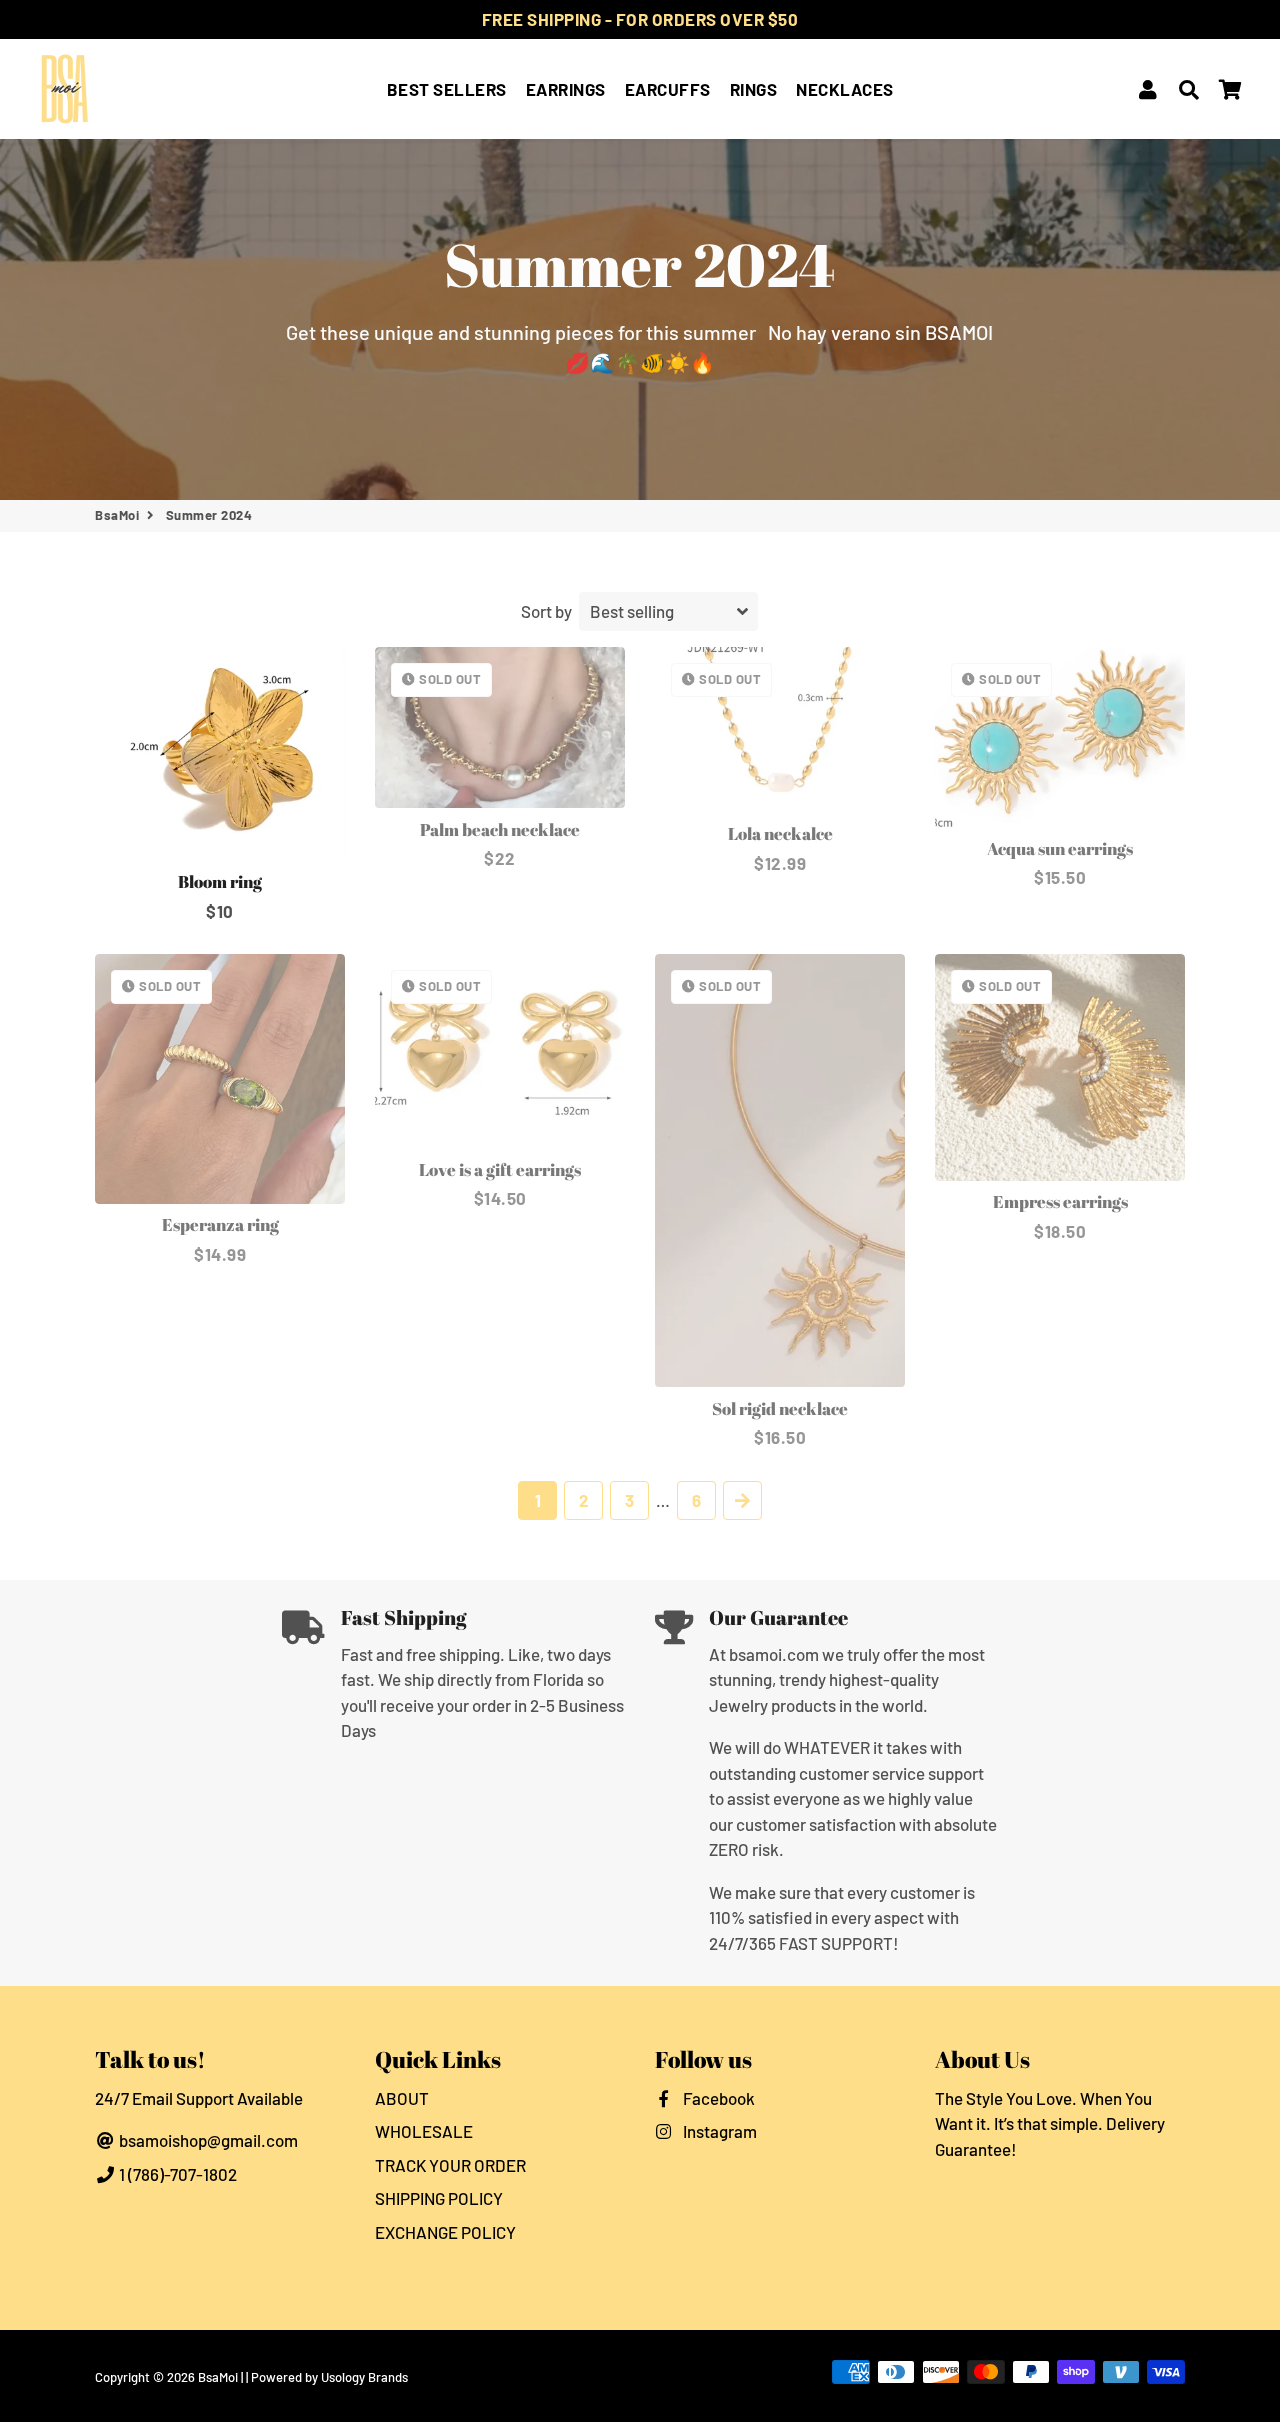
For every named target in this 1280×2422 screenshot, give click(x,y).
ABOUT (402, 2098)
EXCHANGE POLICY (445, 2232)
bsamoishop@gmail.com (207, 2140)
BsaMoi (117, 515)
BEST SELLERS (447, 89)
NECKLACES (845, 89)
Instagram (718, 2131)
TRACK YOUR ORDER (450, 2165)
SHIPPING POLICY (439, 2198)
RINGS (754, 89)
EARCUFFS (668, 89)
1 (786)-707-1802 (176, 2174)
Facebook (717, 2098)
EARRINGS (566, 89)
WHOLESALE (424, 2131)
